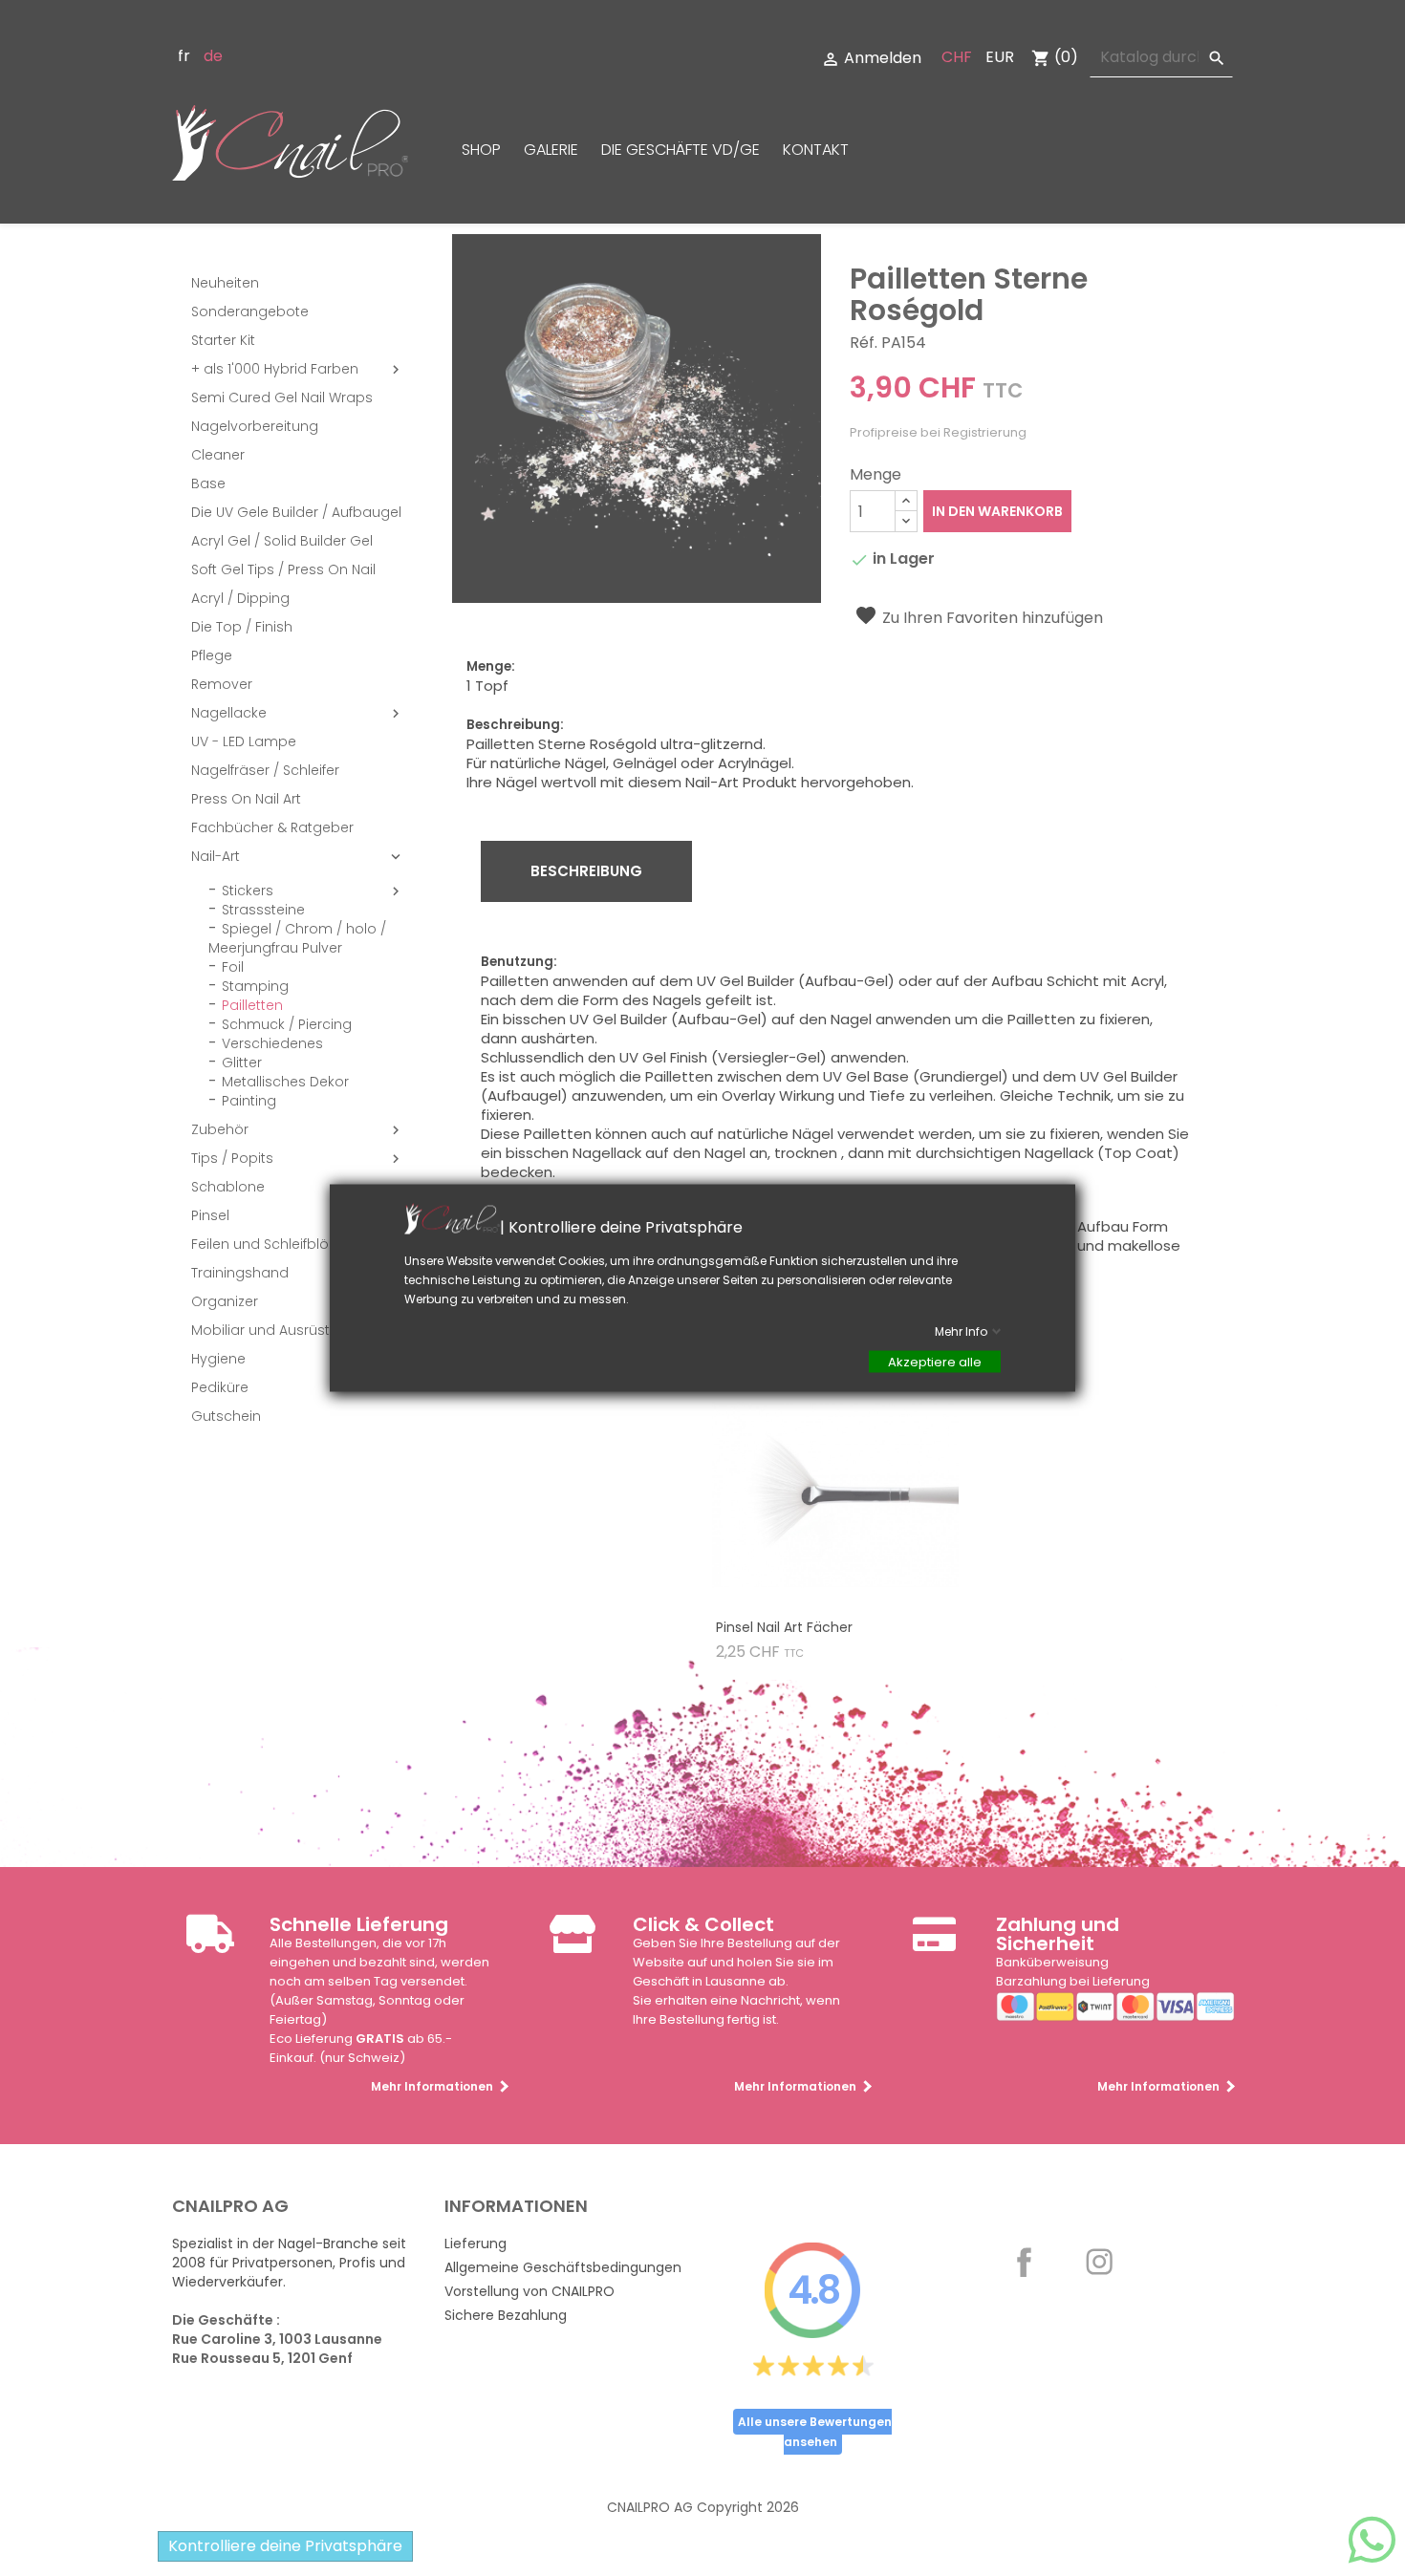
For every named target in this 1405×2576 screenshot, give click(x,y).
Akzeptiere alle (935, 1362)
